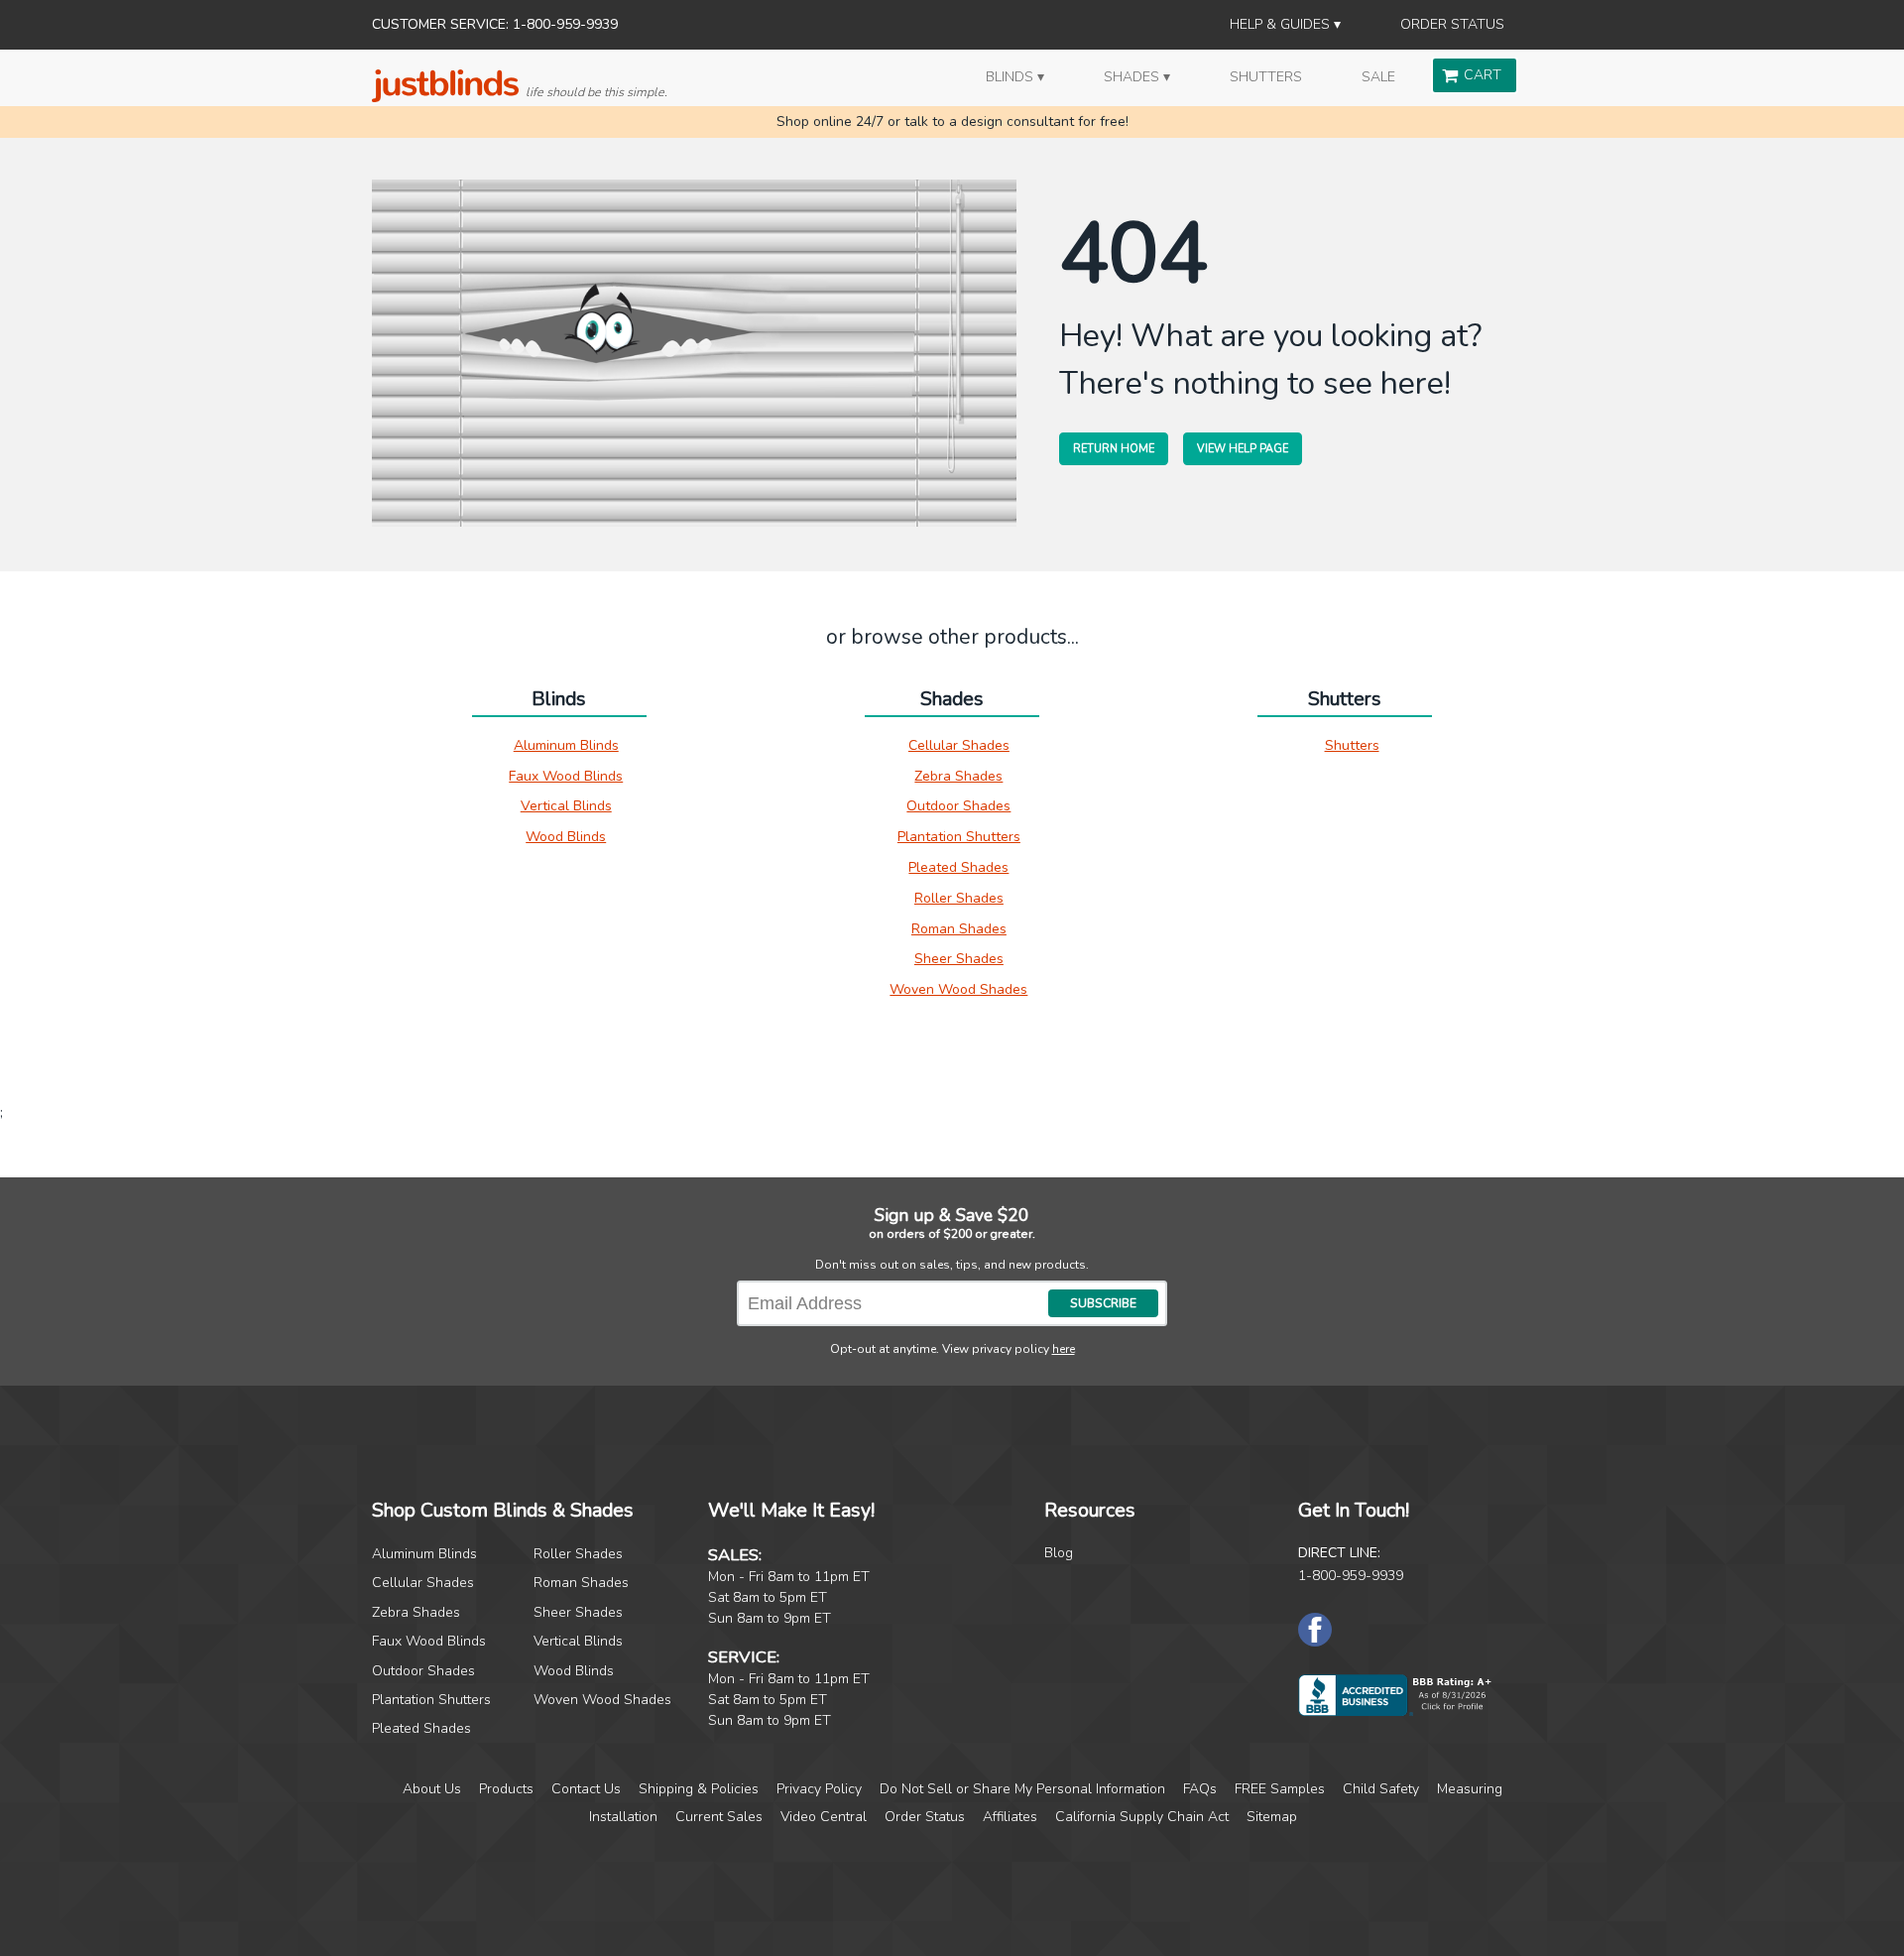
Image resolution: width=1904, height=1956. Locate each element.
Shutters (1266, 77)
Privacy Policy (819, 1789)
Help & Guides (1280, 24)
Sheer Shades (959, 959)
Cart (1483, 75)
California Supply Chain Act (1142, 1817)
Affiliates (1010, 1817)
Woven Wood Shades (958, 989)
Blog (1059, 1553)
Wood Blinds (566, 837)
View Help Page (1243, 449)
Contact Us (586, 1789)
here (1064, 1349)
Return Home (1114, 449)
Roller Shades (959, 898)
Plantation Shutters (959, 837)
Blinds (1010, 77)
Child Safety (1381, 1789)
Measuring (1470, 1789)
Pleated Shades (958, 867)
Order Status (1452, 24)
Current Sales (719, 1817)
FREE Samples (1280, 1789)
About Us (432, 1789)
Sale (1378, 77)
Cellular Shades (959, 745)
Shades (1131, 77)
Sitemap (1272, 1817)
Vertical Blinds (566, 806)
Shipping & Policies (699, 1789)
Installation (623, 1817)
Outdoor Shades (958, 806)
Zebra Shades (958, 776)
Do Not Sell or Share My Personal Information (1022, 1789)
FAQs (1200, 1789)
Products (506, 1789)
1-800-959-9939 (1351, 1576)
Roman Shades (959, 929)
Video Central (824, 1817)
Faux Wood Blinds (566, 776)
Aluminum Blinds (566, 745)
